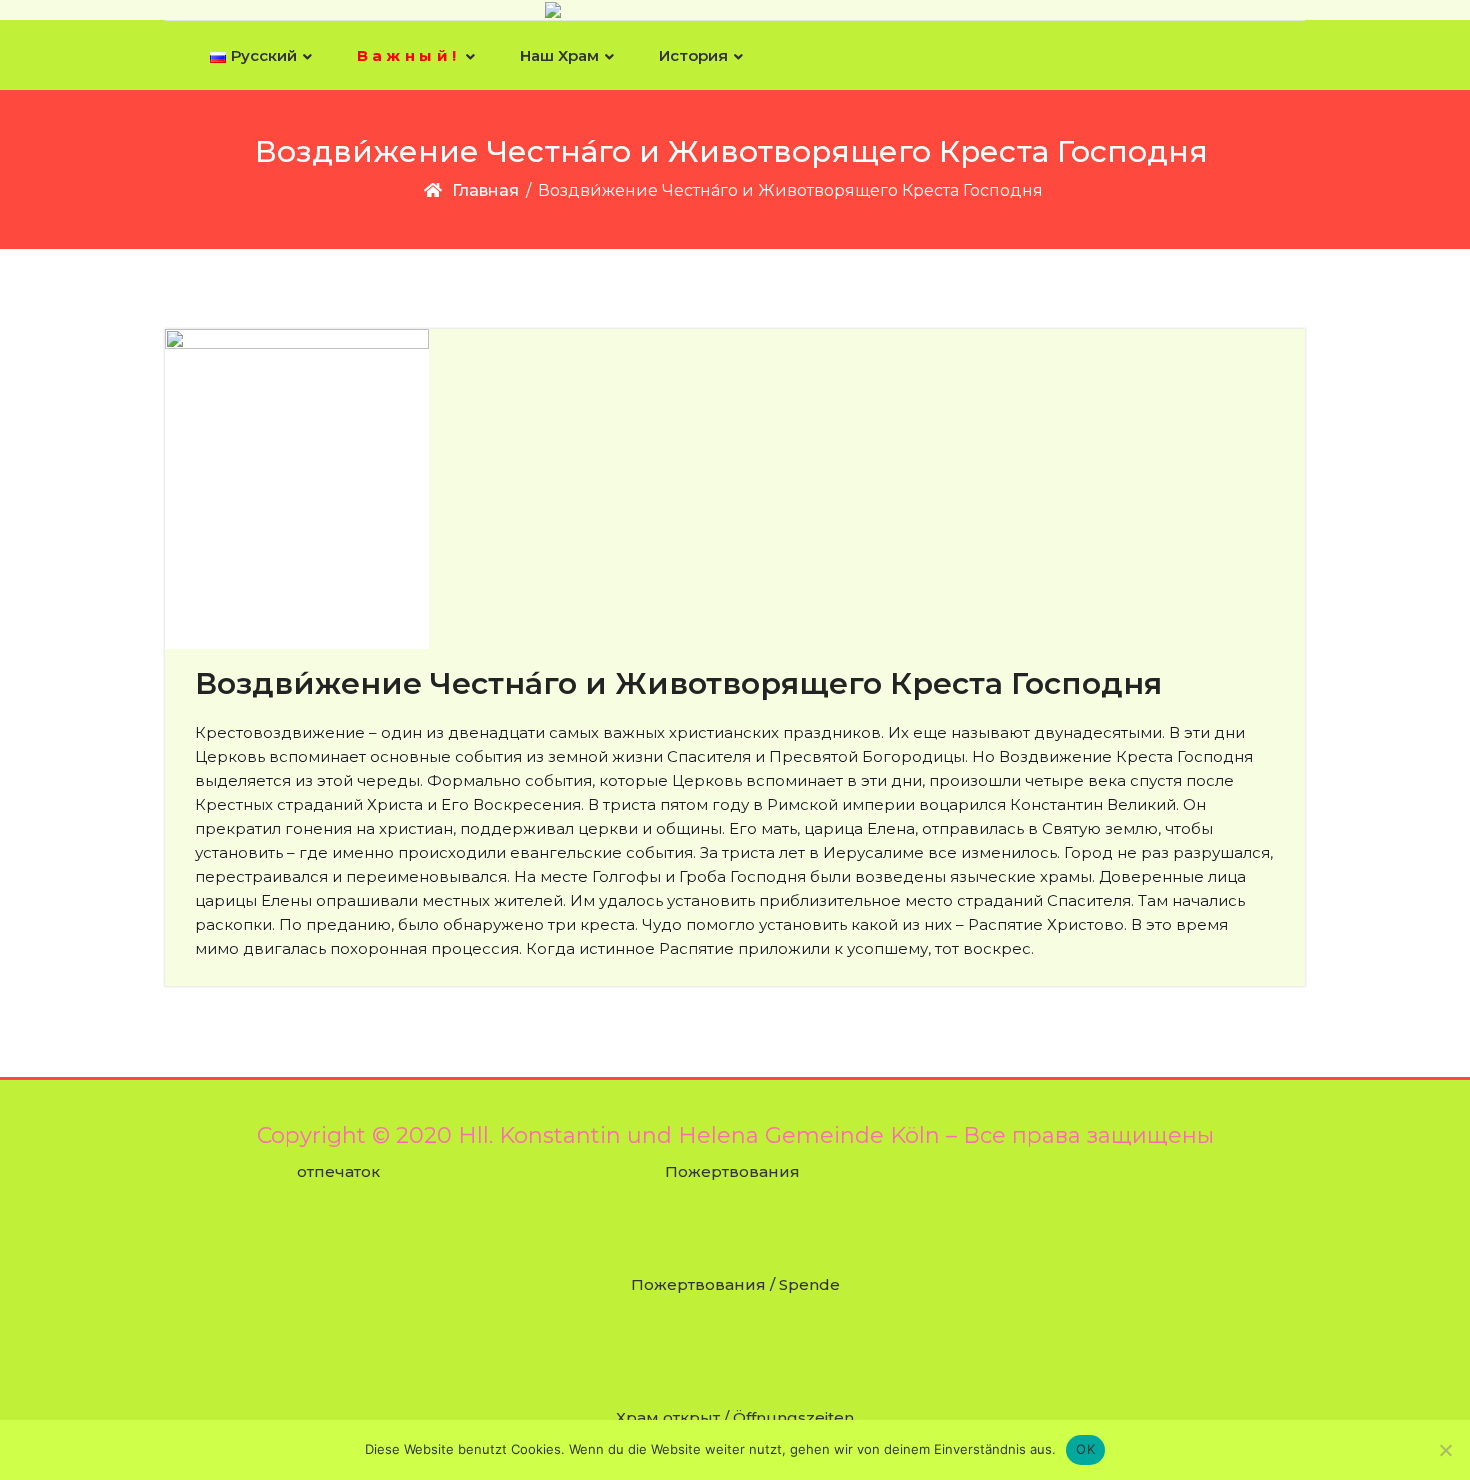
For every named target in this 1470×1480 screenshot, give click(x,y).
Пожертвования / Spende (735, 1284)
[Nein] (1445, 1450)
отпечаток (338, 1171)
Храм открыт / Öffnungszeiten (735, 1417)
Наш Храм (559, 55)
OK (1085, 1449)
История (693, 55)
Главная (485, 190)
